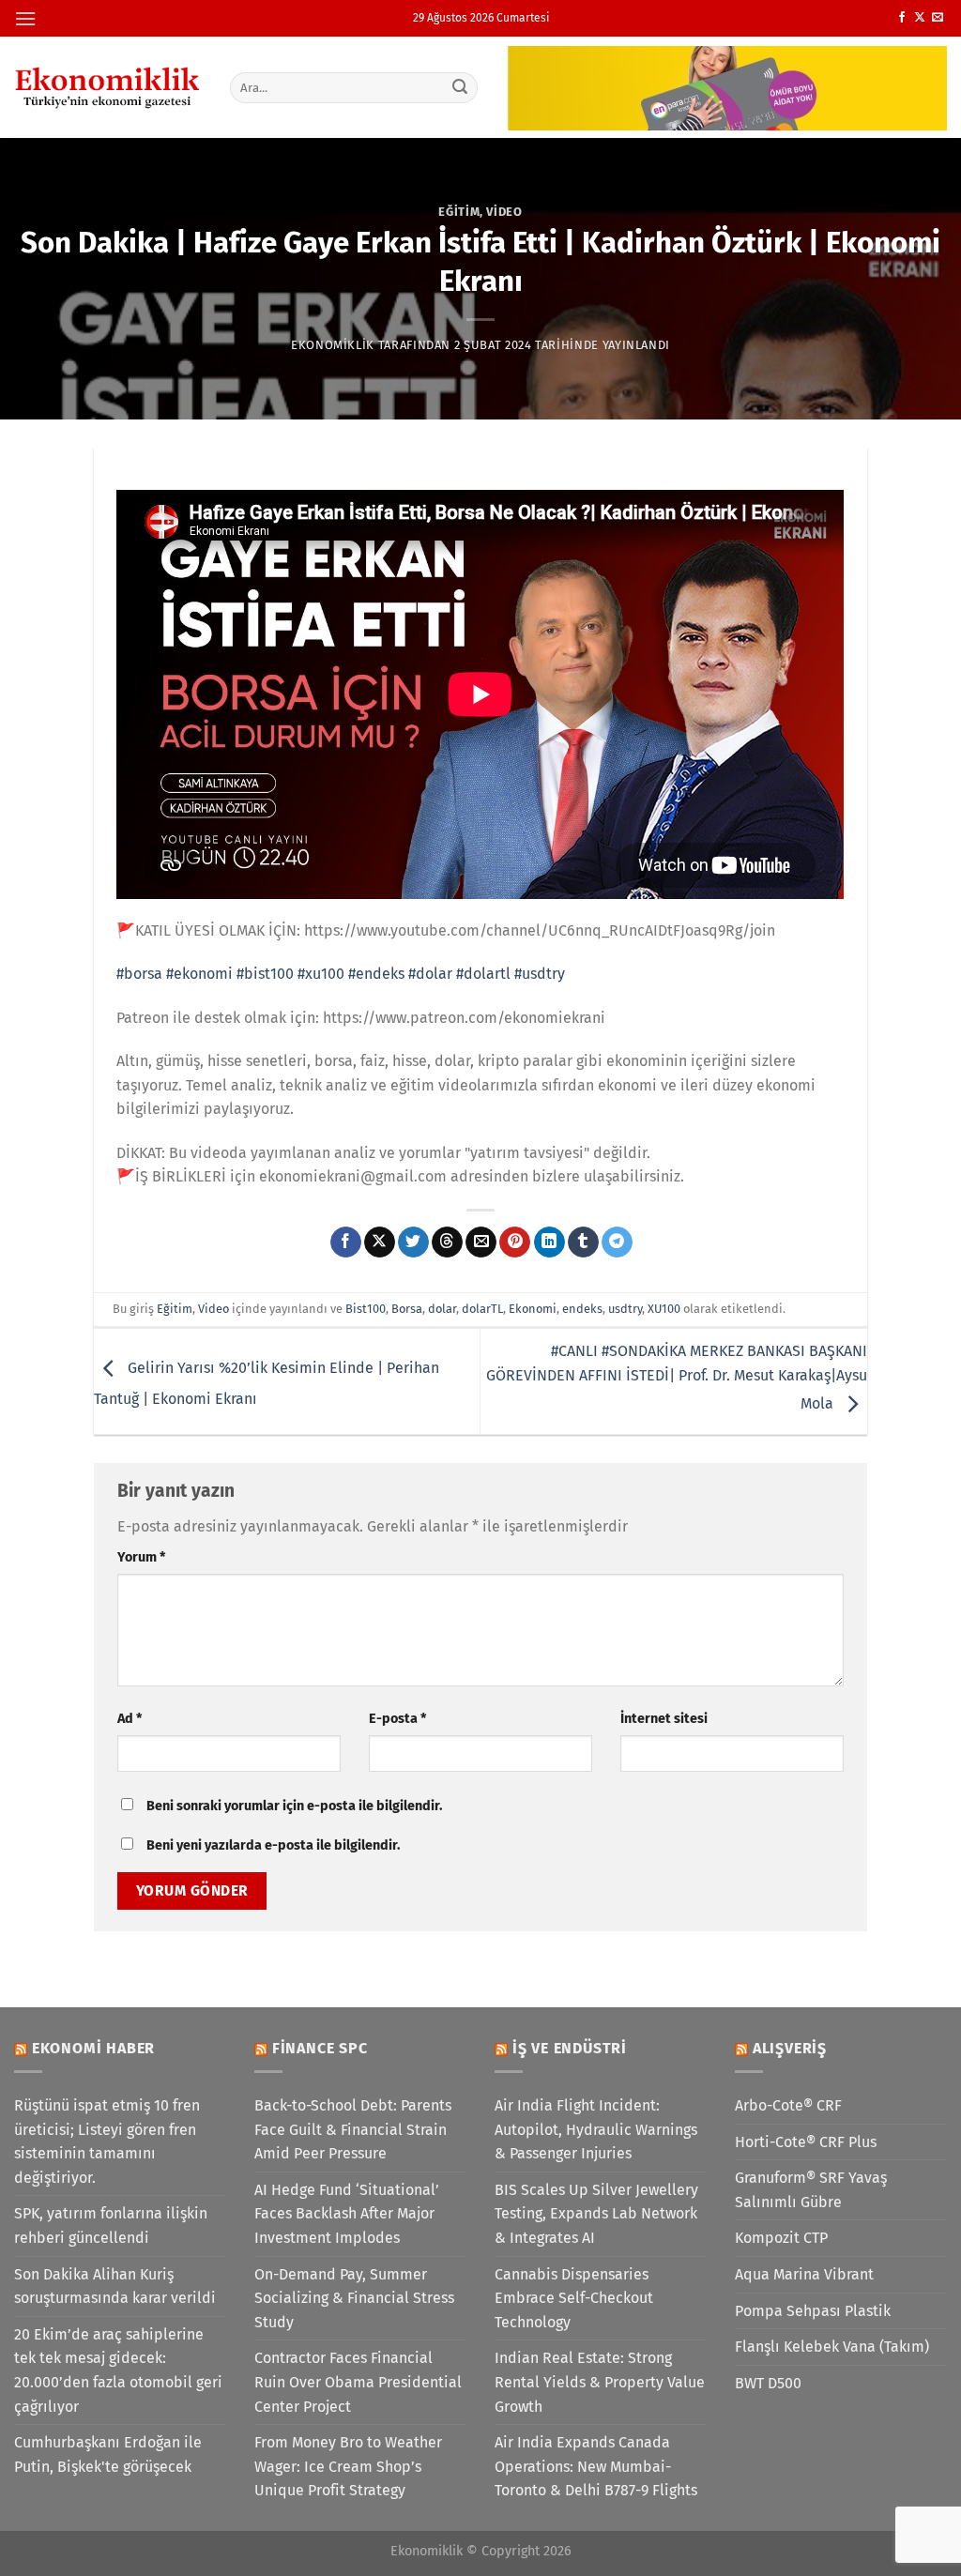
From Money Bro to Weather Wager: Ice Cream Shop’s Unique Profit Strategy (348, 2466)
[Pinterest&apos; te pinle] (515, 1242)
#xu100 (321, 974)
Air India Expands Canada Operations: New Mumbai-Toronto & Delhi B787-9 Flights (596, 2466)
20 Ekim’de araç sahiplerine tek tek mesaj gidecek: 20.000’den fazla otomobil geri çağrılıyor (118, 2370)
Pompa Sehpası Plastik (813, 2311)
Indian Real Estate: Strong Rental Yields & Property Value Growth (600, 2382)
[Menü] (25, 18)
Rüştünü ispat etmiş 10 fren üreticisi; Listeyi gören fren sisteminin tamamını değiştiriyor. (107, 2142)
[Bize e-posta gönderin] (938, 18)
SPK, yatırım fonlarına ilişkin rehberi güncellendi (111, 2225)
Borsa (407, 1309)
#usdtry (540, 974)
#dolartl (483, 974)
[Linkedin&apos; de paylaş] (549, 1242)
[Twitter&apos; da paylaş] (413, 1242)
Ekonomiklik (333, 345)
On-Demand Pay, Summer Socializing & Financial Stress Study (354, 2298)
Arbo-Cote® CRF (788, 2105)
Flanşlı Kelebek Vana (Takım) (832, 2347)
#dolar (430, 974)
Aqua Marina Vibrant (804, 2274)
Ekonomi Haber (93, 2048)
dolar (442, 1309)
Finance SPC (320, 2048)
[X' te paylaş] (380, 1242)
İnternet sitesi (664, 1719)
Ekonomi (533, 1309)
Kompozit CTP (781, 2238)
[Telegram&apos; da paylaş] (617, 1242)
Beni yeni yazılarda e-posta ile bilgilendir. (273, 1845)
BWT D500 (768, 2383)
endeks (582, 1309)
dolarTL (482, 1309)
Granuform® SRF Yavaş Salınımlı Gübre (811, 2190)
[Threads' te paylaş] (447, 1242)
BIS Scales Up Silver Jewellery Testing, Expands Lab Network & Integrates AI (596, 2214)
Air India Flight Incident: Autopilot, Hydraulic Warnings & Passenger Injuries (596, 2129)
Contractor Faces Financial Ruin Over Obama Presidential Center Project (358, 2382)
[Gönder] (460, 87)
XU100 (664, 1309)
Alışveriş (790, 2048)
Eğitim (459, 212)
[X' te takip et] (920, 18)
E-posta (397, 1719)
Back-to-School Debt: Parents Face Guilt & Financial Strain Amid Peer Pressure (353, 2129)
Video (504, 212)
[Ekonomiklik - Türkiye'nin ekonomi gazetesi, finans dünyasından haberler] (108, 87)
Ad (130, 1719)
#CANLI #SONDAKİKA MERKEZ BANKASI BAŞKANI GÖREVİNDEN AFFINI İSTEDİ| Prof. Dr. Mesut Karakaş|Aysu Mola (677, 1378)
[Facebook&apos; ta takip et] (902, 18)
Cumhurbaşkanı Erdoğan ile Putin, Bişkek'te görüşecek (108, 2454)
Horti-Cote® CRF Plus (806, 2142)
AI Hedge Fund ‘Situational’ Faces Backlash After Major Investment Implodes (347, 2214)
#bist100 (265, 974)
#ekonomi (199, 974)
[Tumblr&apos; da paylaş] (583, 1242)
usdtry (625, 1309)
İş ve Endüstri (570, 2048)
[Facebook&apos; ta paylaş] (346, 1242)
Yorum (141, 1557)
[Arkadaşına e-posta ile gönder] (481, 1242)
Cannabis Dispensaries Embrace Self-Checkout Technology (574, 2298)
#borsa (139, 974)
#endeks (376, 974)
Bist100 (366, 1309)
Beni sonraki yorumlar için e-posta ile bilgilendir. (294, 1806)
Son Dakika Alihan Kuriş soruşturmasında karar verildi (115, 2286)
